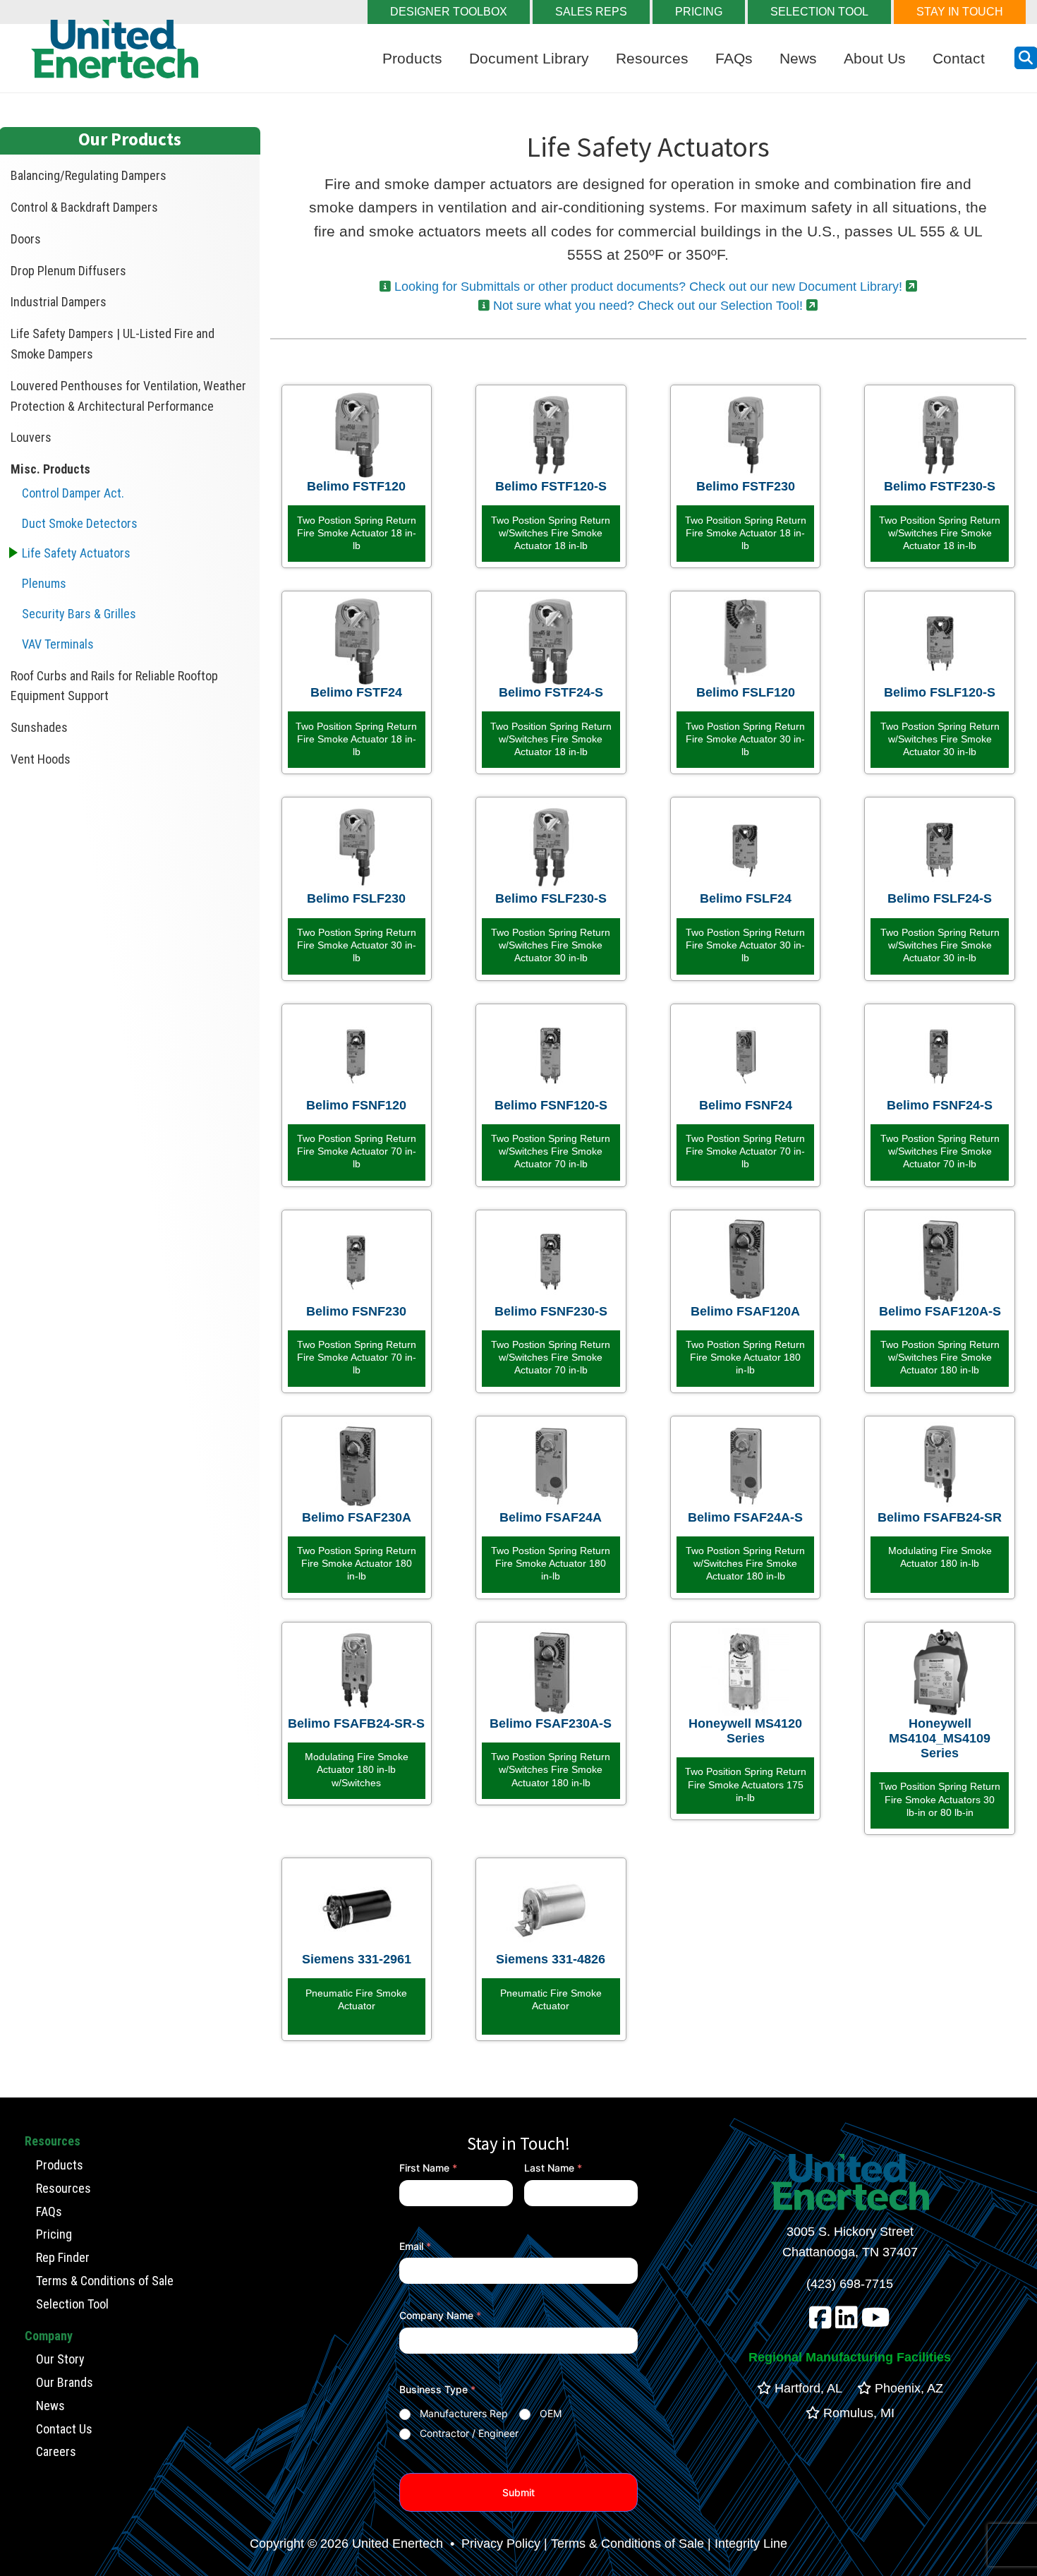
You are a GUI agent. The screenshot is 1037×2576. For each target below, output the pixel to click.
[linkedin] (847, 2323)
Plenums (44, 583)
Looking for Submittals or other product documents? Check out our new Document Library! (648, 287)
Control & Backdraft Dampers (84, 207)
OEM (551, 2413)
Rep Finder (63, 2257)
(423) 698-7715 (850, 2284)
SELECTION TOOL (819, 12)
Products (412, 58)
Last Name (553, 2168)
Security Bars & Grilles (79, 614)
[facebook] (820, 2323)
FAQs (734, 58)
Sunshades (39, 727)
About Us (875, 58)
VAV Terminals (58, 644)
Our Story (60, 2359)
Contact (959, 58)
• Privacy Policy (493, 2544)
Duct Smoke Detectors (80, 523)
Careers (56, 2451)
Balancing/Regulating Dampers (89, 175)
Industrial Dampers (59, 302)
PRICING (699, 12)
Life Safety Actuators (76, 553)
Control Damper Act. (73, 493)
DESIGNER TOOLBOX (449, 12)
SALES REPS (591, 12)
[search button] (1026, 58)
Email (415, 2246)
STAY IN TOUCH (960, 12)
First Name (428, 2168)
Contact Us (64, 2429)
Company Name (440, 2315)
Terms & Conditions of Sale (105, 2281)
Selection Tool (72, 2304)
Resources (652, 58)
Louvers (31, 437)
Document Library (529, 58)
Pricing (54, 2234)
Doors (26, 239)
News (798, 58)
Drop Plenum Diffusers (68, 271)
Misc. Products (50, 469)
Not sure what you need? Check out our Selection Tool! (648, 306)
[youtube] (876, 2323)
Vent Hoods (41, 759)
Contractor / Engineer (469, 2433)
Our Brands (65, 2382)
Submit (518, 2492)
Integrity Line (751, 2544)
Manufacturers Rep (464, 2413)
